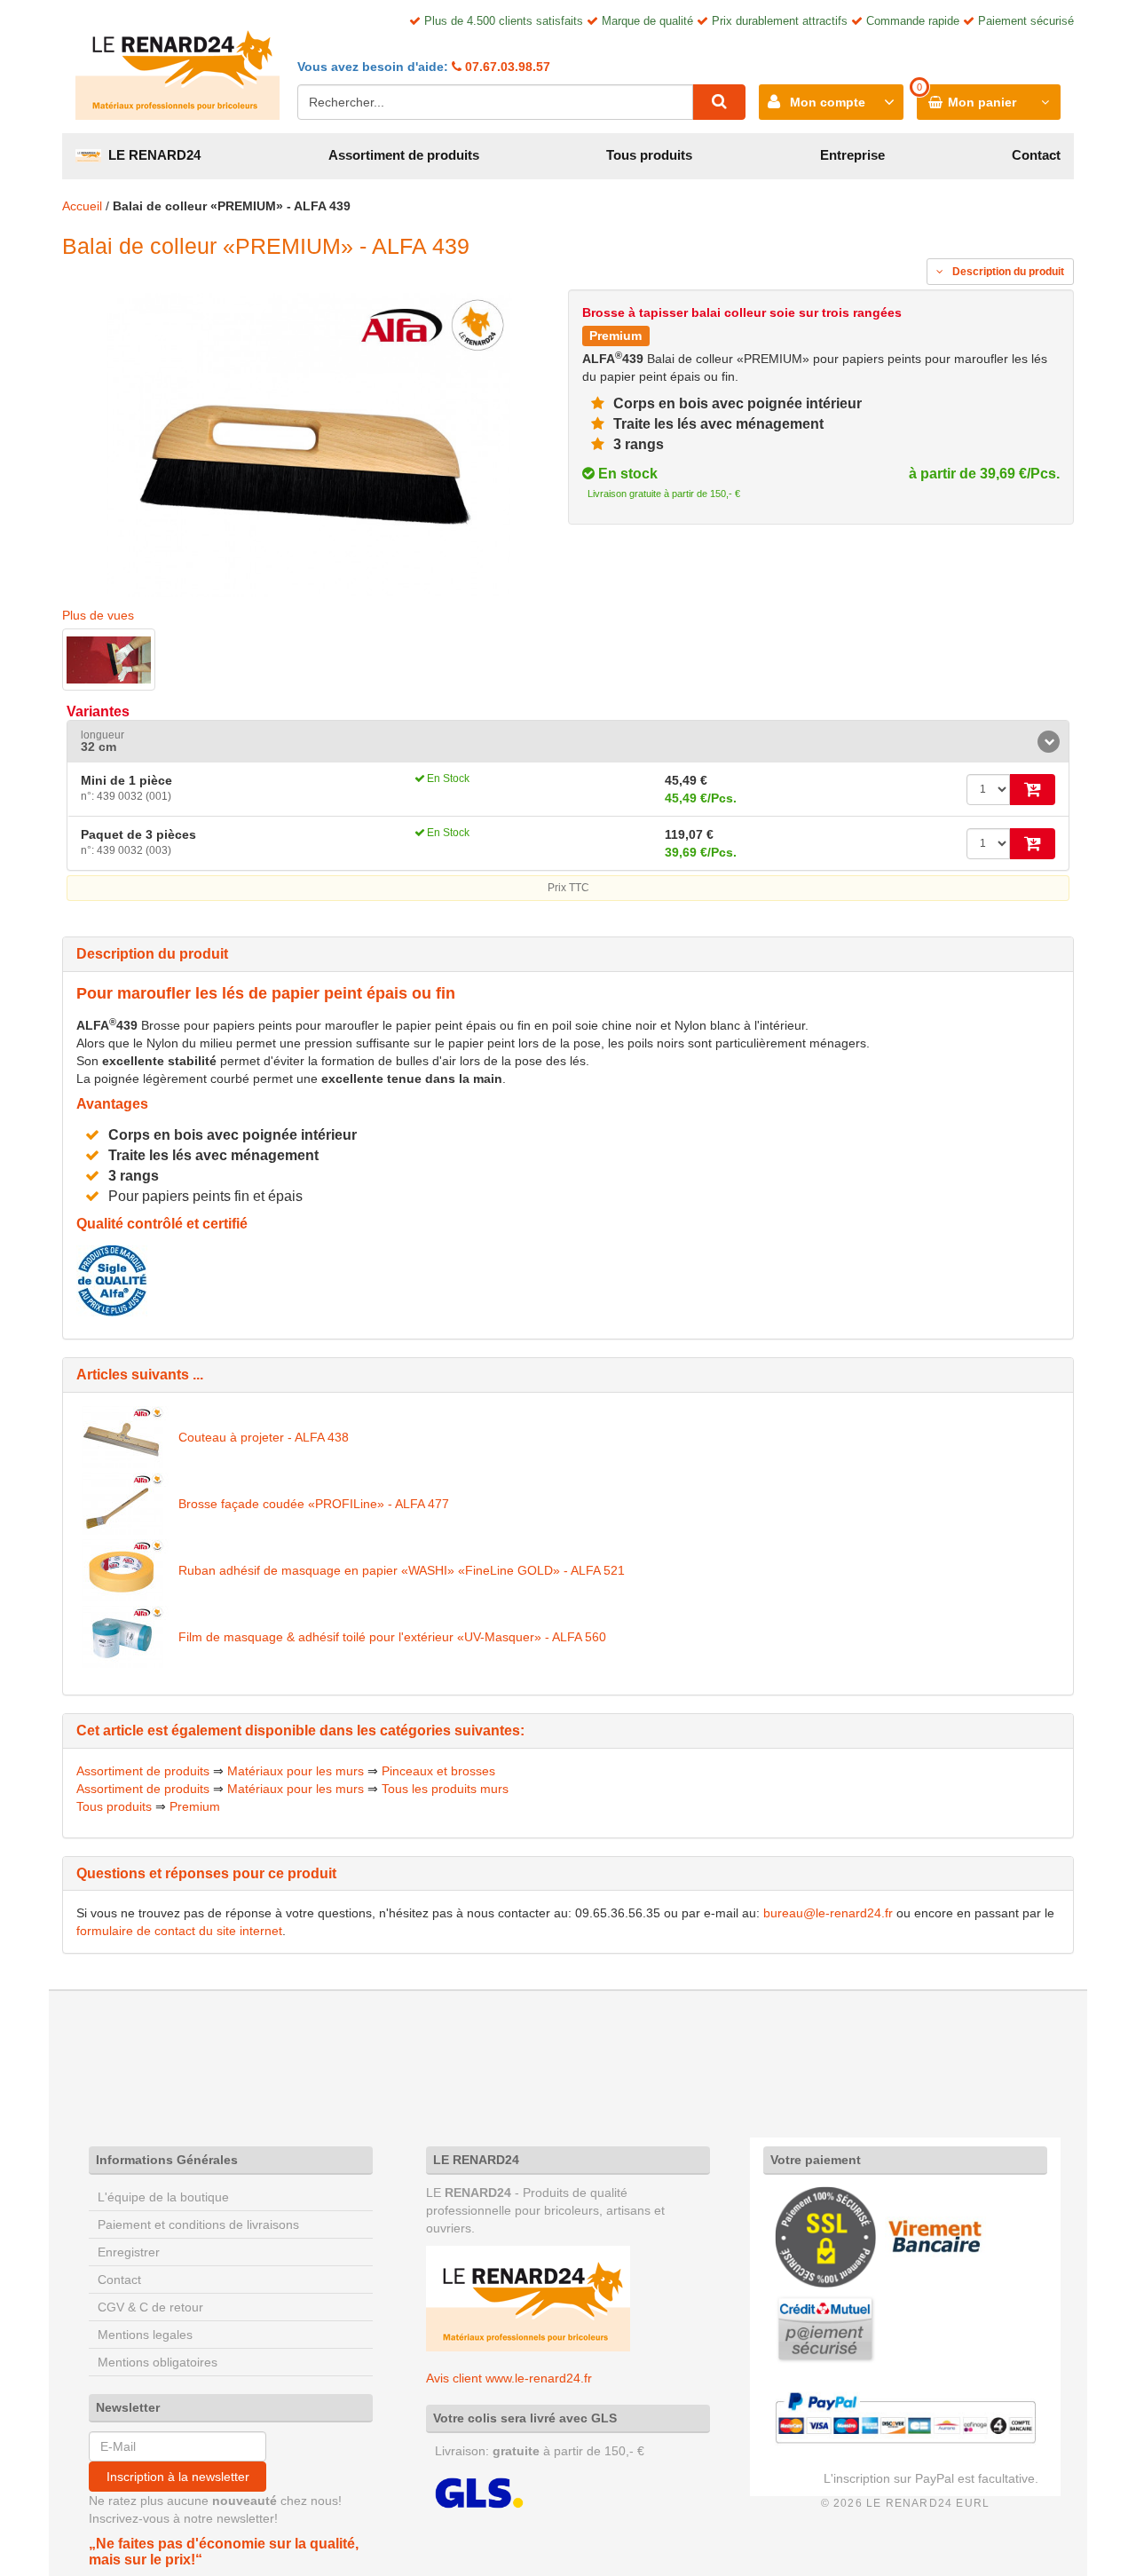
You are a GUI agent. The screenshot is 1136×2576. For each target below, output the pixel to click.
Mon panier (982, 102)
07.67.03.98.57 (506, 67)
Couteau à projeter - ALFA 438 (264, 1437)
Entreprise (852, 155)
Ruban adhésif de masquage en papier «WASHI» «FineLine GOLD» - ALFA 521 (402, 1570)
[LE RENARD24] (528, 2297)
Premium (195, 1806)
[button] (568, 742)
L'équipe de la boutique (163, 2197)
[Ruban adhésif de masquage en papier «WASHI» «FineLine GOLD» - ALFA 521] (123, 1570)
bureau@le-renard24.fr (828, 1913)
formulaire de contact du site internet (179, 1931)
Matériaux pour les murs (296, 1771)
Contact (1036, 155)
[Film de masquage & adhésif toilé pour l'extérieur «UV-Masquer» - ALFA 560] (123, 1637)
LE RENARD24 (151, 155)
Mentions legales (145, 2335)
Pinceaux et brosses (438, 1771)
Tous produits (649, 155)
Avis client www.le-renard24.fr (509, 2378)
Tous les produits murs (445, 1789)
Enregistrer (129, 2252)
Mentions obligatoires (158, 2362)
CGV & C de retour (150, 2307)
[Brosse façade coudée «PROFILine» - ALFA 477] (123, 1504)
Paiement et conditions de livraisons (198, 2224)
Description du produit (1007, 272)
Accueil (82, 206)
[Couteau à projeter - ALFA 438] (123, 1437)
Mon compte (828, 102)
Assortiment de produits (404, 155)
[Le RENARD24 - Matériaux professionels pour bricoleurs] (177, 67)
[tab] (568, 742)
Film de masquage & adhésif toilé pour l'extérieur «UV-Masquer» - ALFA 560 (392, 1637)
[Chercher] (719, 102)
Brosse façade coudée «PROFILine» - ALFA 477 (314, 1504)
